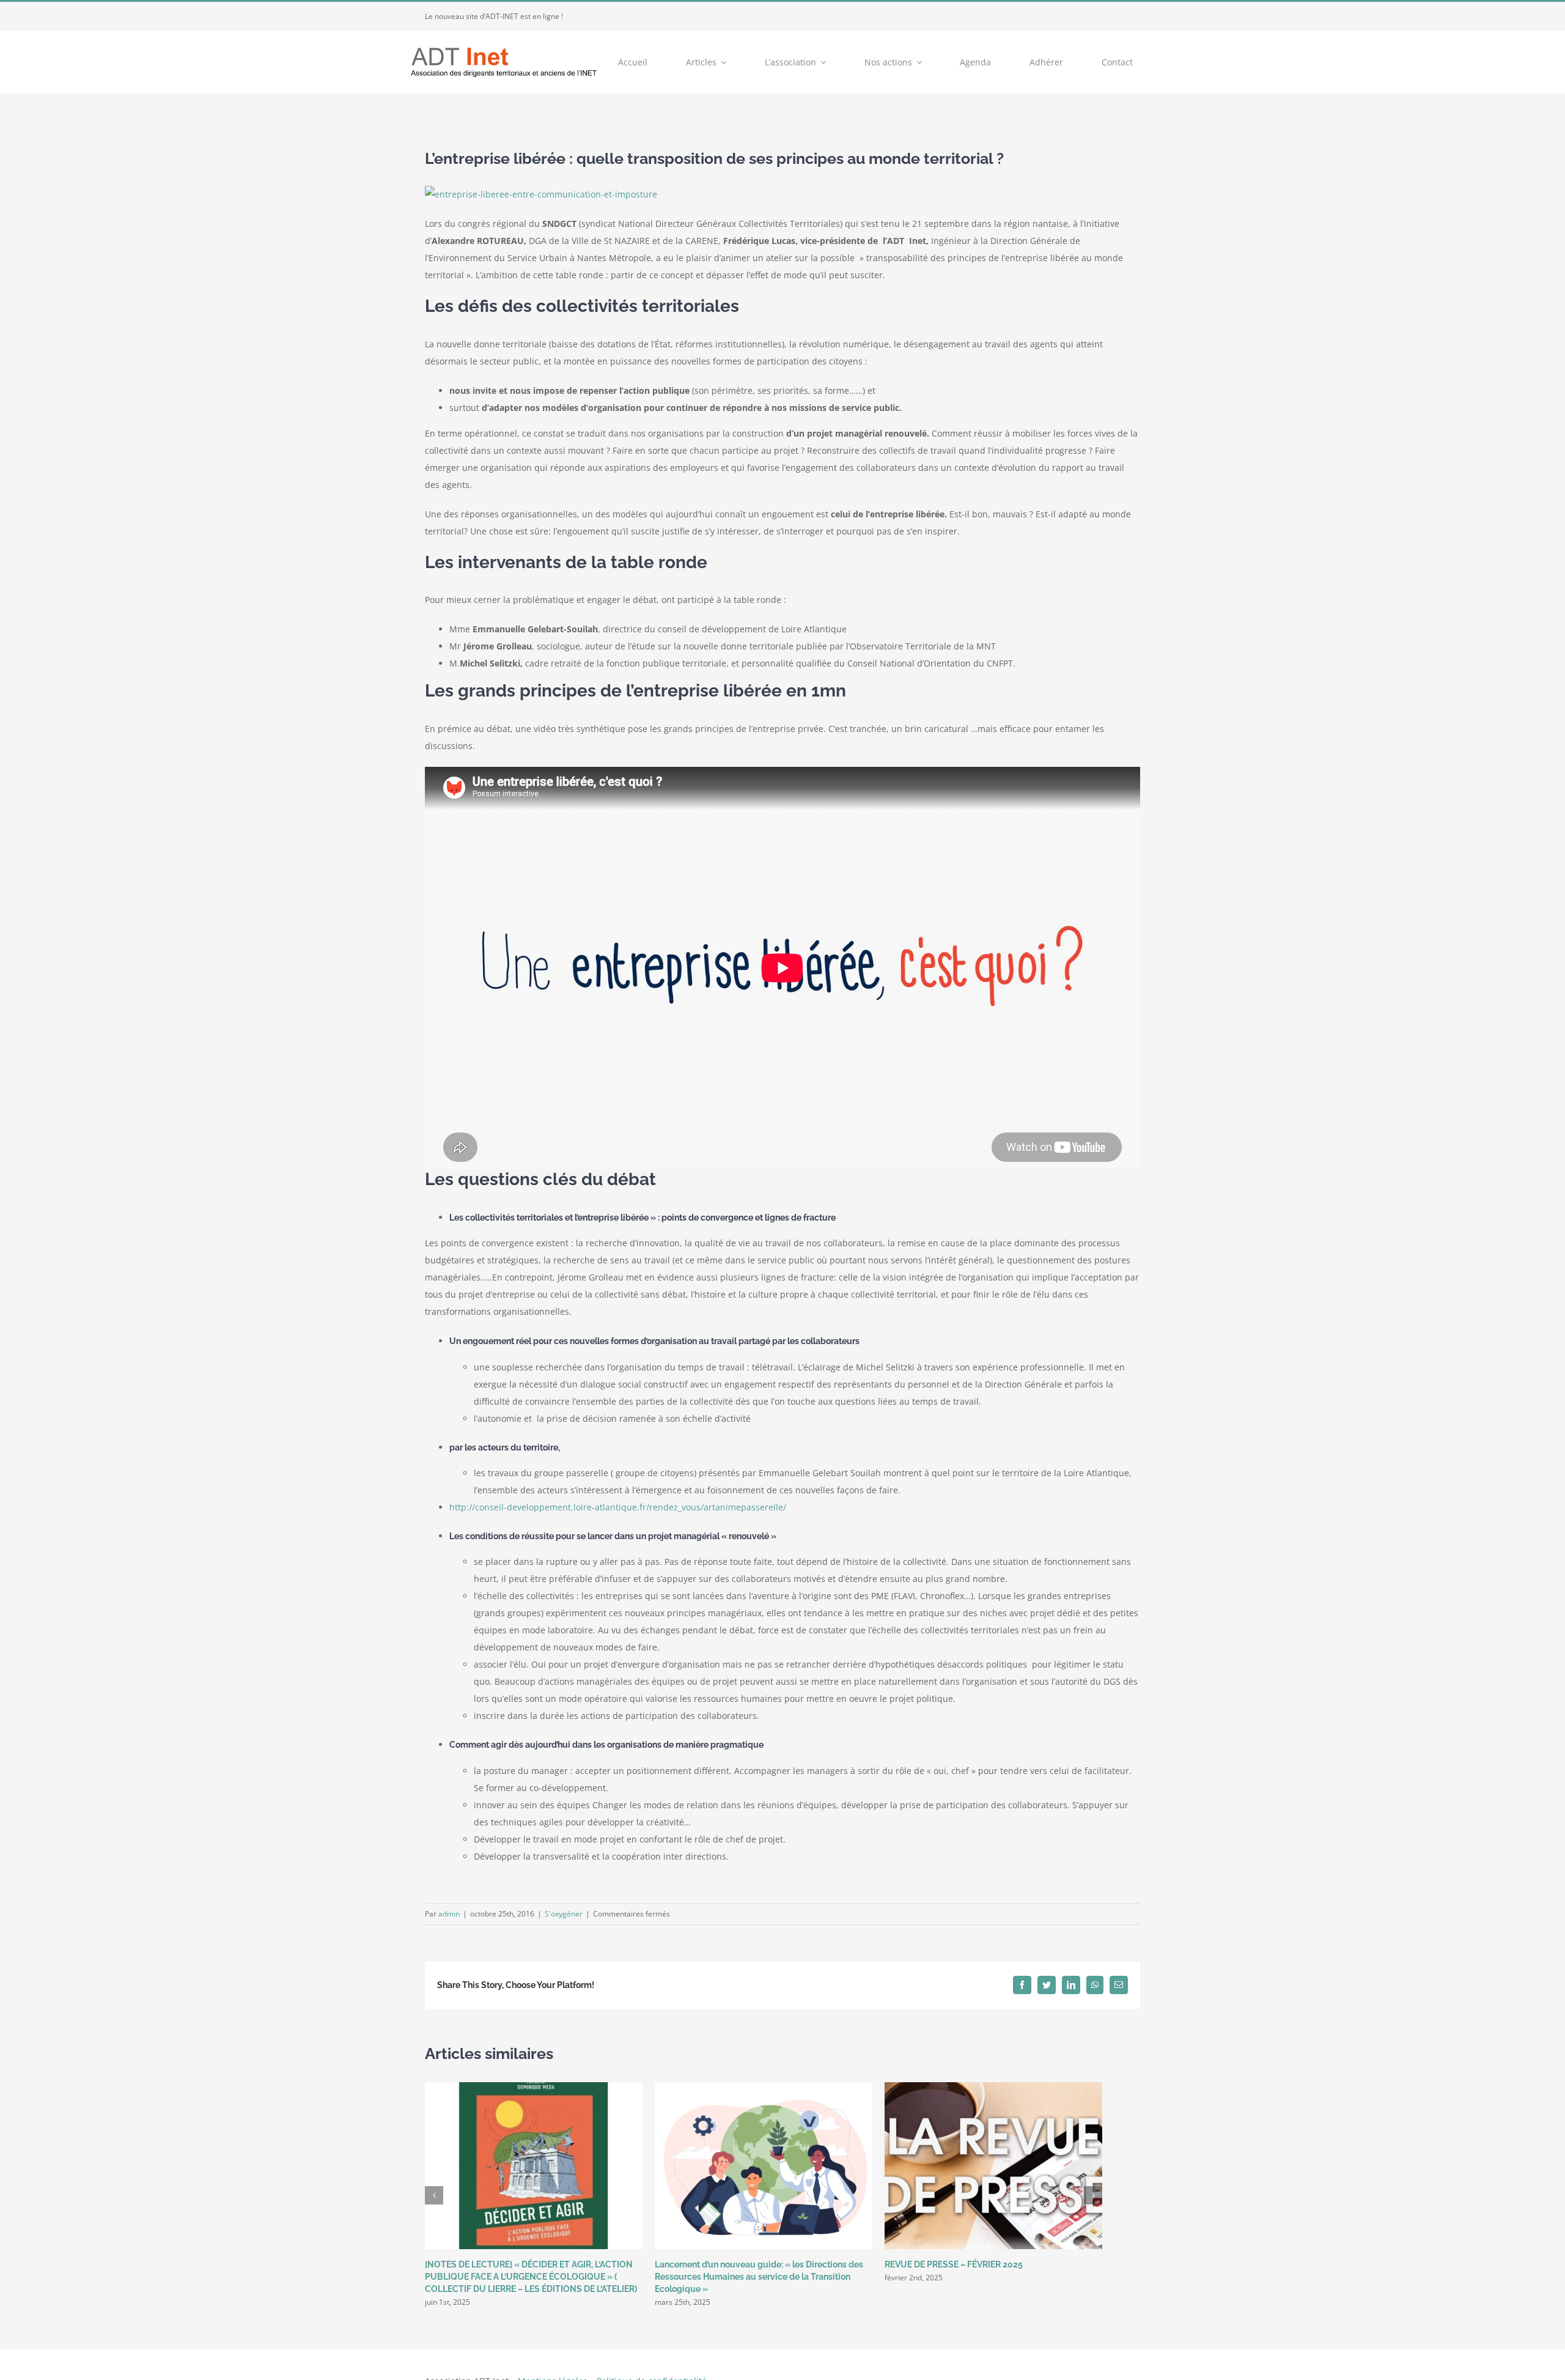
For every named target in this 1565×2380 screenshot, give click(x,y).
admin (449, 1914)
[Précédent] (434, 2195)
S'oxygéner (564, 1914)
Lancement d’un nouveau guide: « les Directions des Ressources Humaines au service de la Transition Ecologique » (759, 2277)
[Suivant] (1093, 2195)
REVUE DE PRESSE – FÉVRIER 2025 (954, 2264)
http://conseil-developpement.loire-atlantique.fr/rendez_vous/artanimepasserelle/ (618, 1507)
